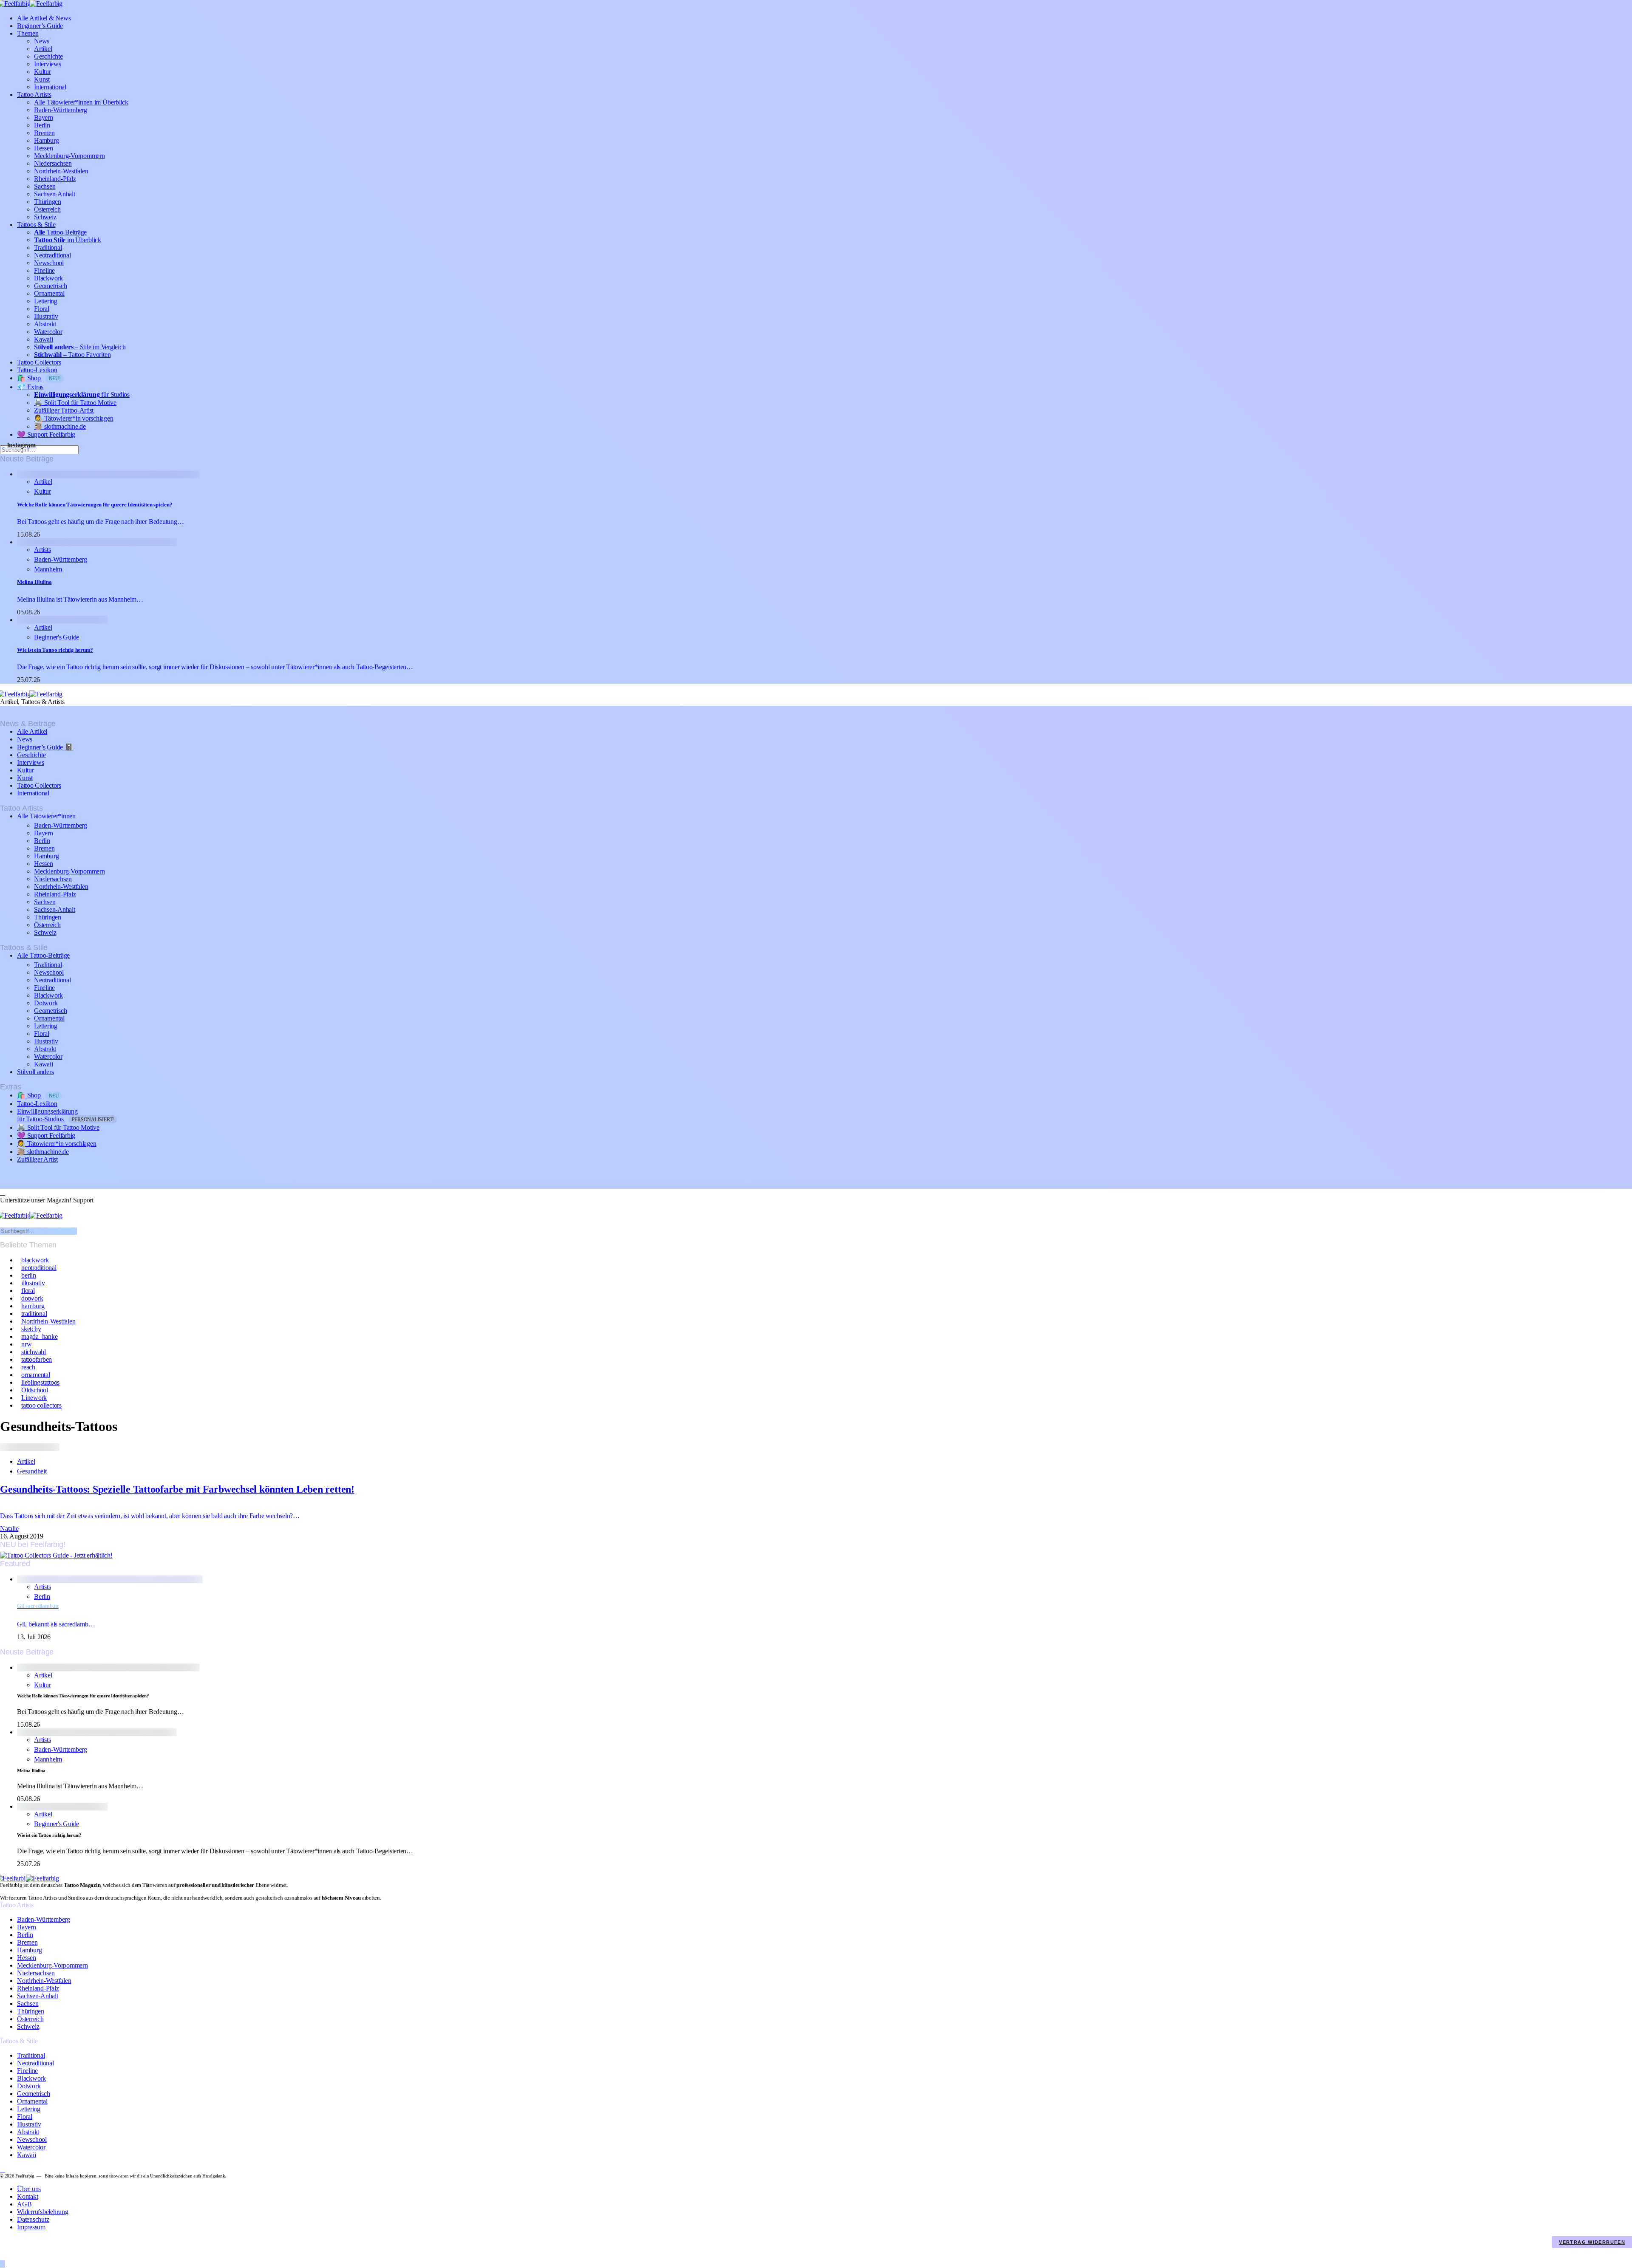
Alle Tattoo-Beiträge (43, 955)
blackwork (35, 1260)
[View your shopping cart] (3, 1208)
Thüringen (48, 202)
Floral (42, 309)
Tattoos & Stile (36, 225)
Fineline (44, 270)
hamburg (33, 1306)
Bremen (44, 133)
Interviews (48, 64)
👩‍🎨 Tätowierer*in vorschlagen (74, 418)
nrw (26, 1344)
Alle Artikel (32, 731)
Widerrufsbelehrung (43, 2212)
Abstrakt (45, 324)
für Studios (82, 394)
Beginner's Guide (57, 637)
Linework (34, 1398)
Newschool (49, 263)
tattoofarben (37, 1359)
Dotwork (46, 1003)
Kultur (42, 72)
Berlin (42, 125)
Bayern (44, 117)
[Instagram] (3, 1192)
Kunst (42, 79)
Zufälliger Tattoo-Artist (64, 410)
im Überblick (68, 240)
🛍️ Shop (39, 378)
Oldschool (35, 1390)
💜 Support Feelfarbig (46, 434)
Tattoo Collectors (39, 362)
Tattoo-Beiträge (60, 232)
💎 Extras (30, 387)
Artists (42, 550)
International (50, 87)
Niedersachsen (53, 163)
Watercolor (48, 332)
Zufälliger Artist (37, 1159)
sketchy (31, 1329)
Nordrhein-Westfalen (61, 171)
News (42, 41)
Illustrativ (46, 316)
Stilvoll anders (35, 1072)
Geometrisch (50, 286)
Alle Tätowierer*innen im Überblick (81, 102)
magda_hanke (39, 1336)
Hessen (44, 148)
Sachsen (45, 186)
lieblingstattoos (40, 1382)
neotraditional (39, 1268)
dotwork (32, 1298)
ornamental (36, 1375)
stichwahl (34, 1352)
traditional (34, 1314)
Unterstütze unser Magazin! (47, 1200)
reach (28, 1367)
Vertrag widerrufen (1592, 2242)
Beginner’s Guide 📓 (45, 747)
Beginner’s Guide (40, 26)
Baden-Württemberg (61, 110)
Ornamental (49, 293)
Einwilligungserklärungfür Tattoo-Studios (65, 1115)
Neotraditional (52, 255)
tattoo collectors (41, 1405)
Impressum (31, 2227)
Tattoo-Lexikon (37, 370)
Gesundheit (32, 1471)
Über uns (29, 2189)
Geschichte (48, 56)
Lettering (46, 301)
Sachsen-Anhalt (55, 194)
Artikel (43, 49)
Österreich (47, 209)
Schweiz (45, 217)
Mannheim (48, 569)
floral (28, 1291)
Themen (28, 33)
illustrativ (33, 1283)
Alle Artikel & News (44, 18)
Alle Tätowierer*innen (46, 816)
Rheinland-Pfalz (55, 179)
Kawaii (44, 339)
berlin (29, 1275)
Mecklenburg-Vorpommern (69, 156)
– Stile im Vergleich (80, 347)
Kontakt (27, 2196)
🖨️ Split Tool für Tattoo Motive (75, 403)
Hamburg (46, 140)
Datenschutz (33, 2219)
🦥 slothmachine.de (60, 426)
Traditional (48, 247)
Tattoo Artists (34, 95)
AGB (24, 2204)
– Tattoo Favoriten (72, 355)
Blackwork (48, 278)
